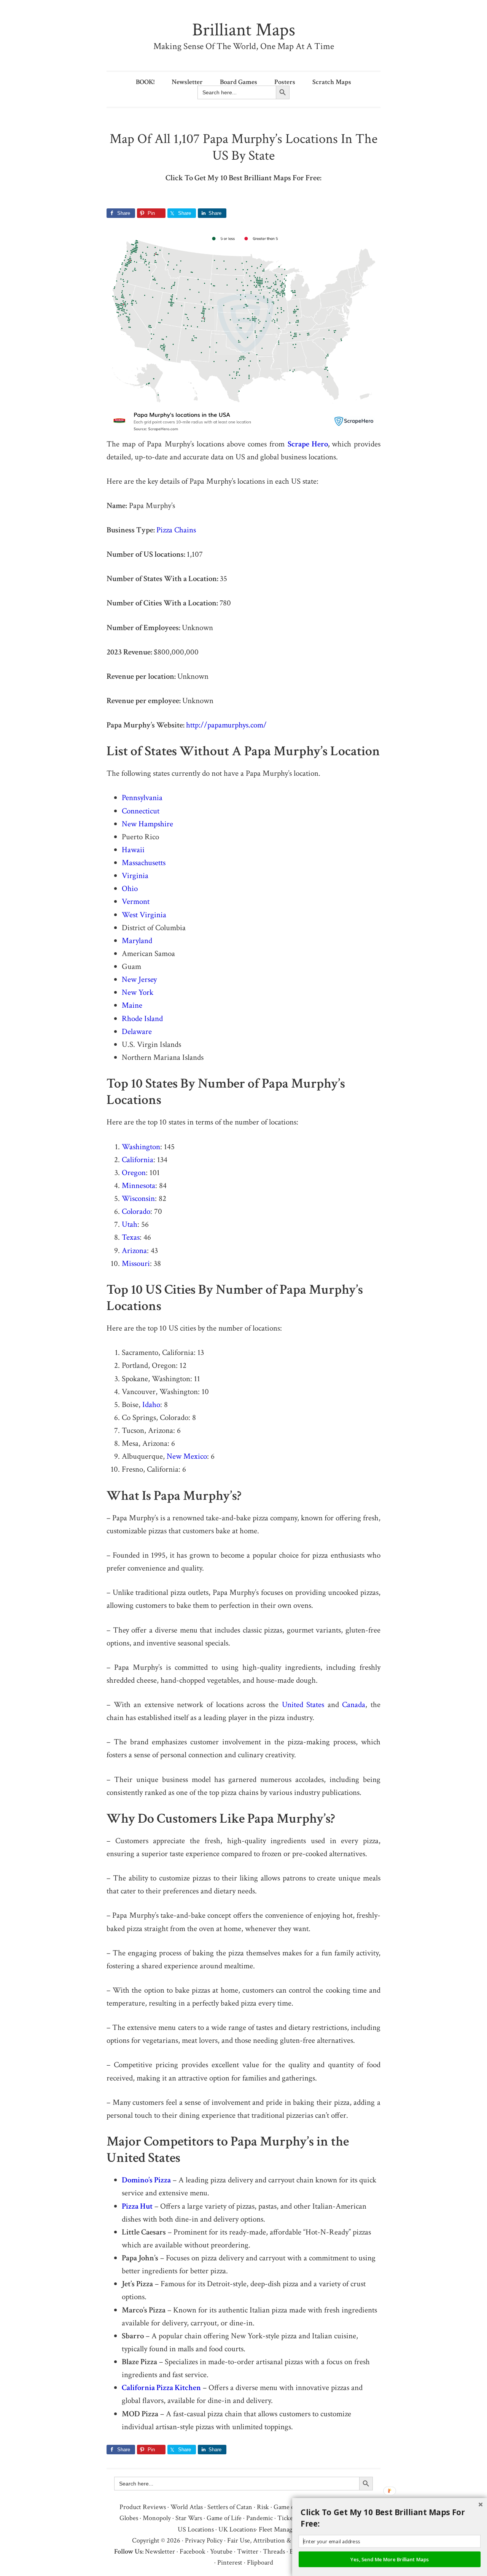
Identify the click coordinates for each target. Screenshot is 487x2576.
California (138, 1160)
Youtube (221, 2551)
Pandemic (259, 2518)
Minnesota (138, 1186)
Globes (129, 2518)
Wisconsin (138, 1198)
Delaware (137, 1032)
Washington (141, 1147)
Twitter (248, 2551)
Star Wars (189, 2518)
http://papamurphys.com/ (226, 725)
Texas (131, 1237)
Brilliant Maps (244, 30)
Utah (130, 1224)
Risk (263, 2507)
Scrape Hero (308, 444)
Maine (132, 1005)
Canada (354, 1705)
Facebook (193, 2551)
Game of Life (224, 2518)
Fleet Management (284, 2529)
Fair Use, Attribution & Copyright (274, 2540)
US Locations (196, 2529)
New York (138, 992)
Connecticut (141, 811)
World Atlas (187, 2507)
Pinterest (230, 2563)
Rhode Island (142, 1019)
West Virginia (144, 915)
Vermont (136, 901)
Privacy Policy (204, 2540)
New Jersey (139, 979)
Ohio (130, 889)
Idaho (151, 1405)
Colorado (136, 1211)
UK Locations (237, 2529)
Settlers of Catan (230, 2507)
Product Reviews (143, 2507)
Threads (274, 2551)
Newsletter (160, 2551)
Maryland (137, 941)
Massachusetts (144, 863)
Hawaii (133, 850)
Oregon (134, 1173)
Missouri (136, 1263)
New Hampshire (147, 824)
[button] (392, 2518)
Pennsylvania (142, 798)
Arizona (134, 1251)
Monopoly (157, 2518)
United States (303, 1705)
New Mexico (187, 1456)
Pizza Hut (137, 2206)
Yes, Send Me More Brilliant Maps (390, 2559)
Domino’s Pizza (146, 2180)
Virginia (135, 876)
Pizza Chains (176, 530)
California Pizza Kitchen (161, 2388)
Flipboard (260, 2563)
